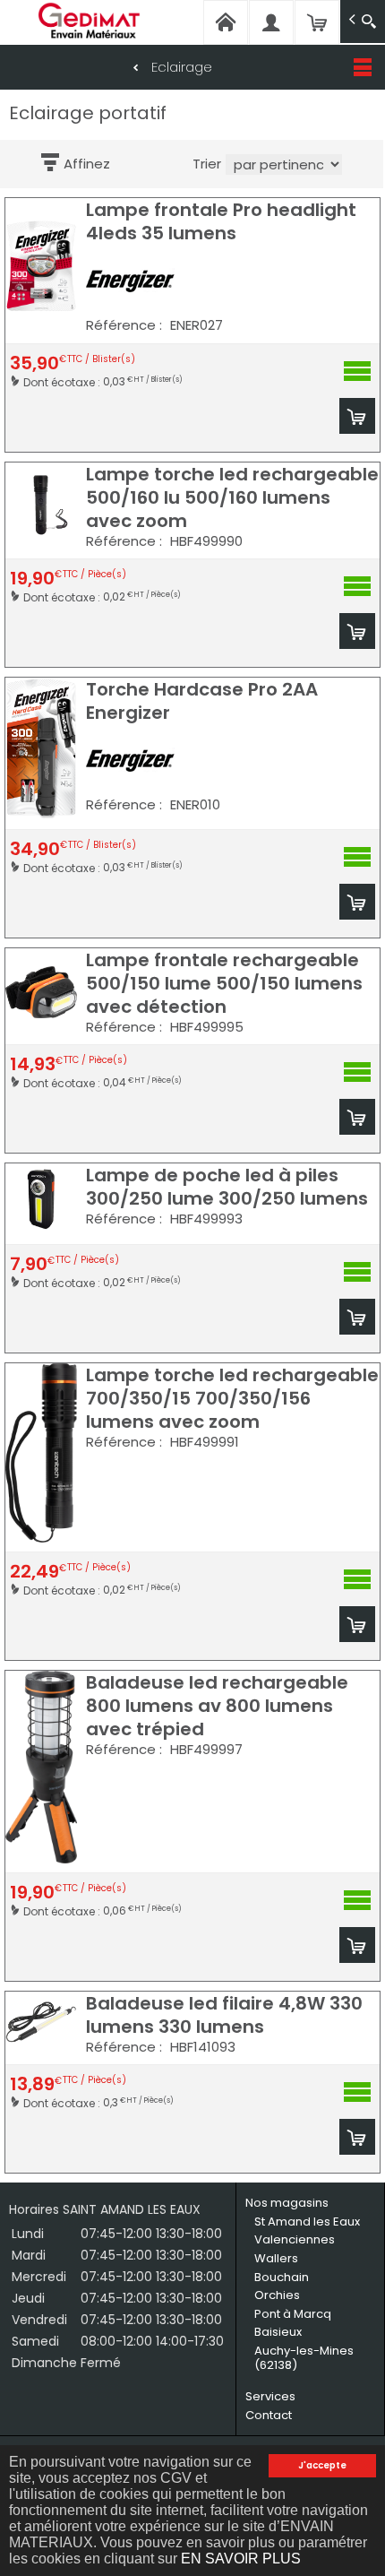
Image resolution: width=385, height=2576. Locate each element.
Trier (207, 164)
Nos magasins (287, 2203)
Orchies (277, 2295)
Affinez (87, 164)
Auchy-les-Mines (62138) (304, 2358)
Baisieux (278, 2332)
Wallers (276, 2258)
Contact (269, 2415)
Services (270, 2396)
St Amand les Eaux (307, 2222)
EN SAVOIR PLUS (241, 2559)
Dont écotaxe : (63, 381)
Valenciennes (295, 2239)
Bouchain (282, 2277)
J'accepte (322, 2465)
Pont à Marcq (293, 2314)
